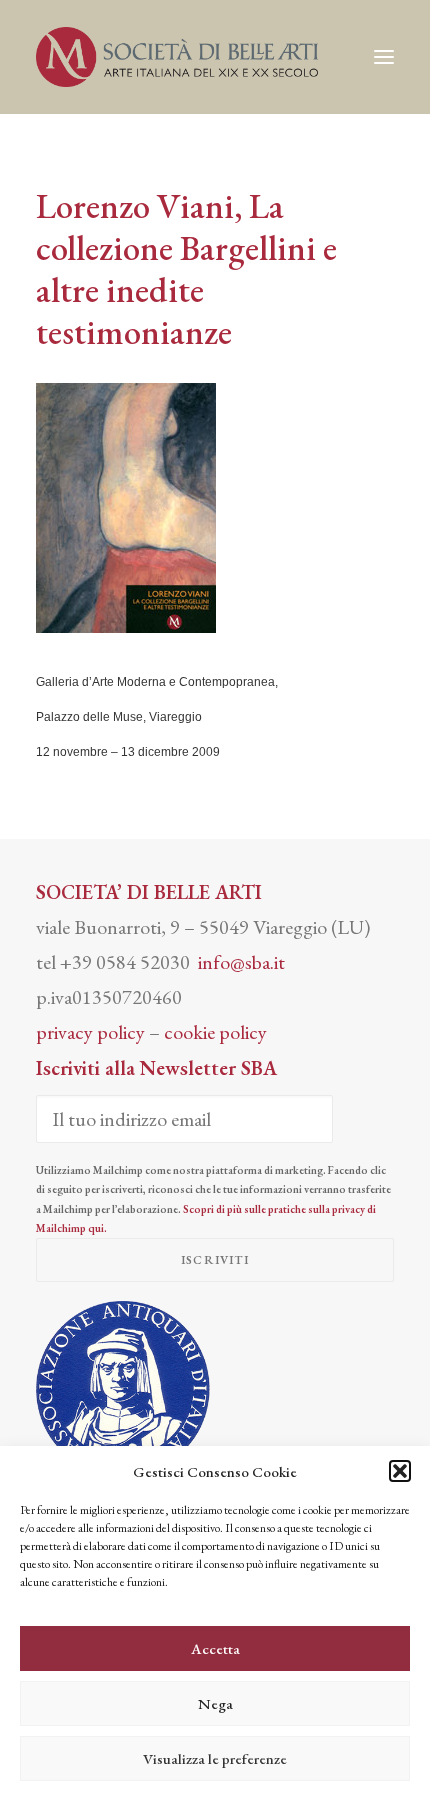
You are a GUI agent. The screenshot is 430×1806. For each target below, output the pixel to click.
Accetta (215, 1648)
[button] (400, 1471)
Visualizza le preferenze (215, 1758)
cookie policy (215, 1032)
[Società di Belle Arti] (177, 57)
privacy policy (90, 1032)
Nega (215, 1703)
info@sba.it (241, 962)
